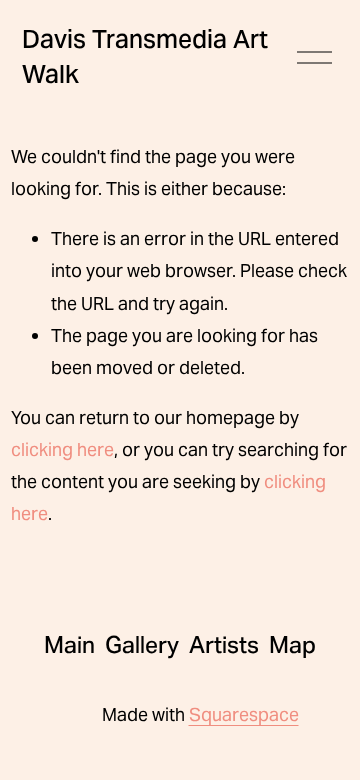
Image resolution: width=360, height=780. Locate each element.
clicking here (62, 449)
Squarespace (244, 714)
